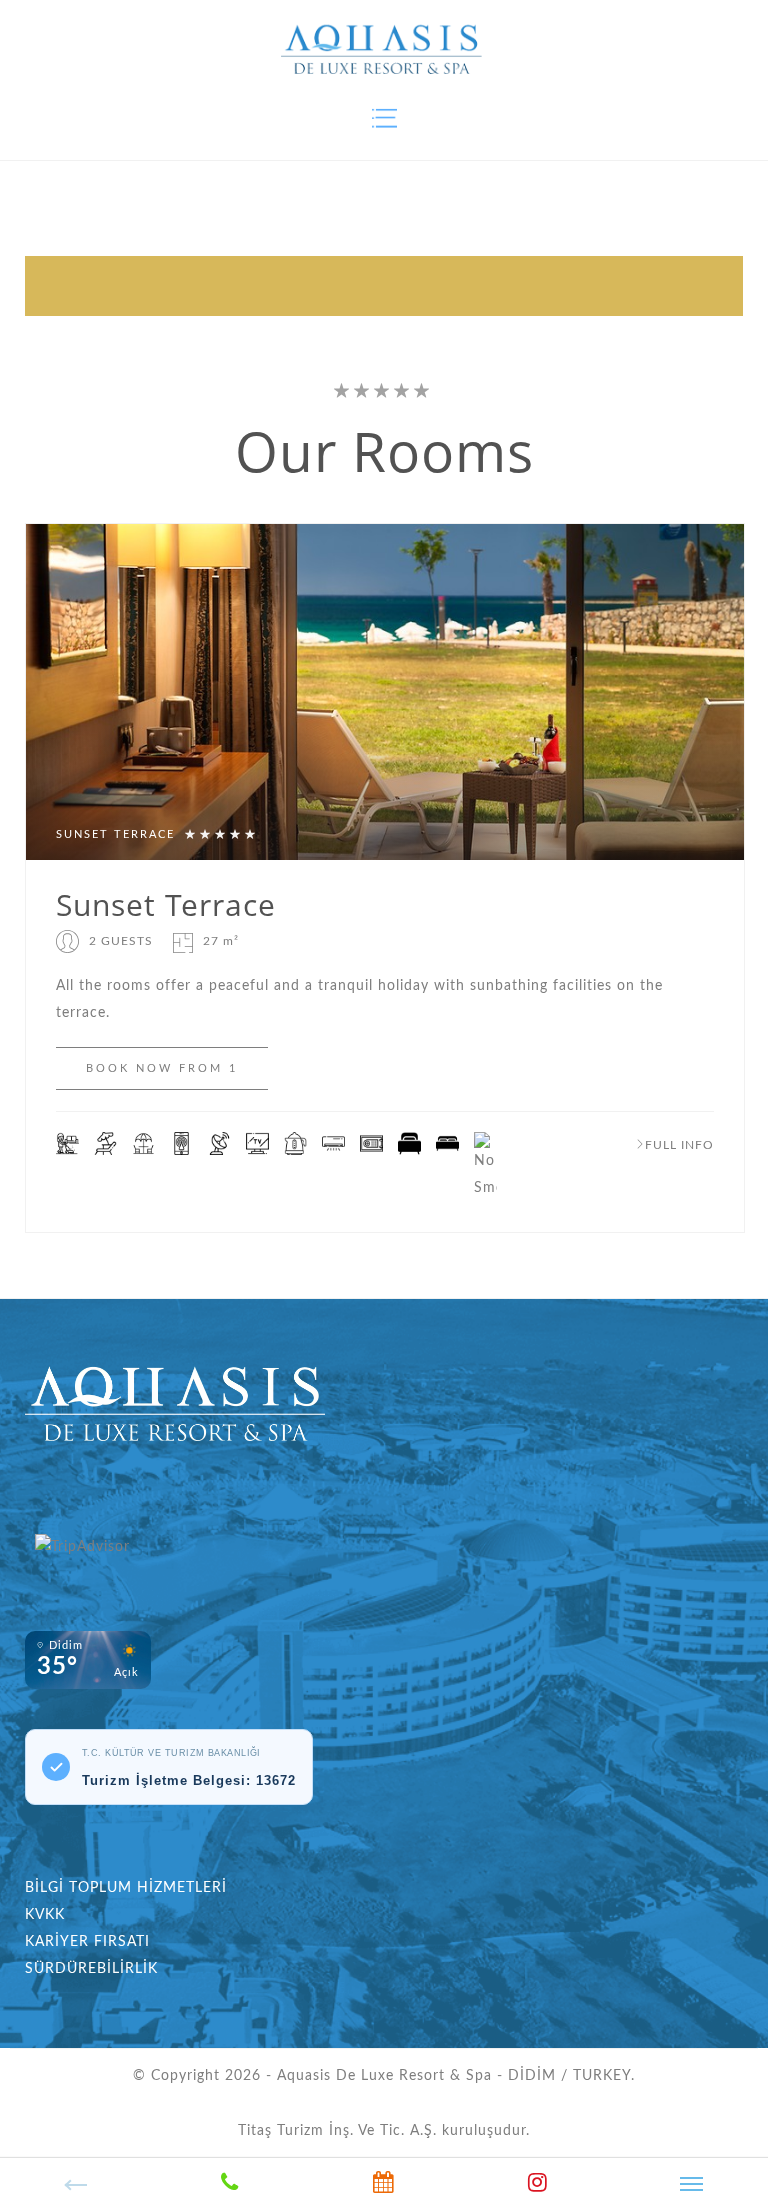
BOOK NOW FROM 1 (162, 1068)
